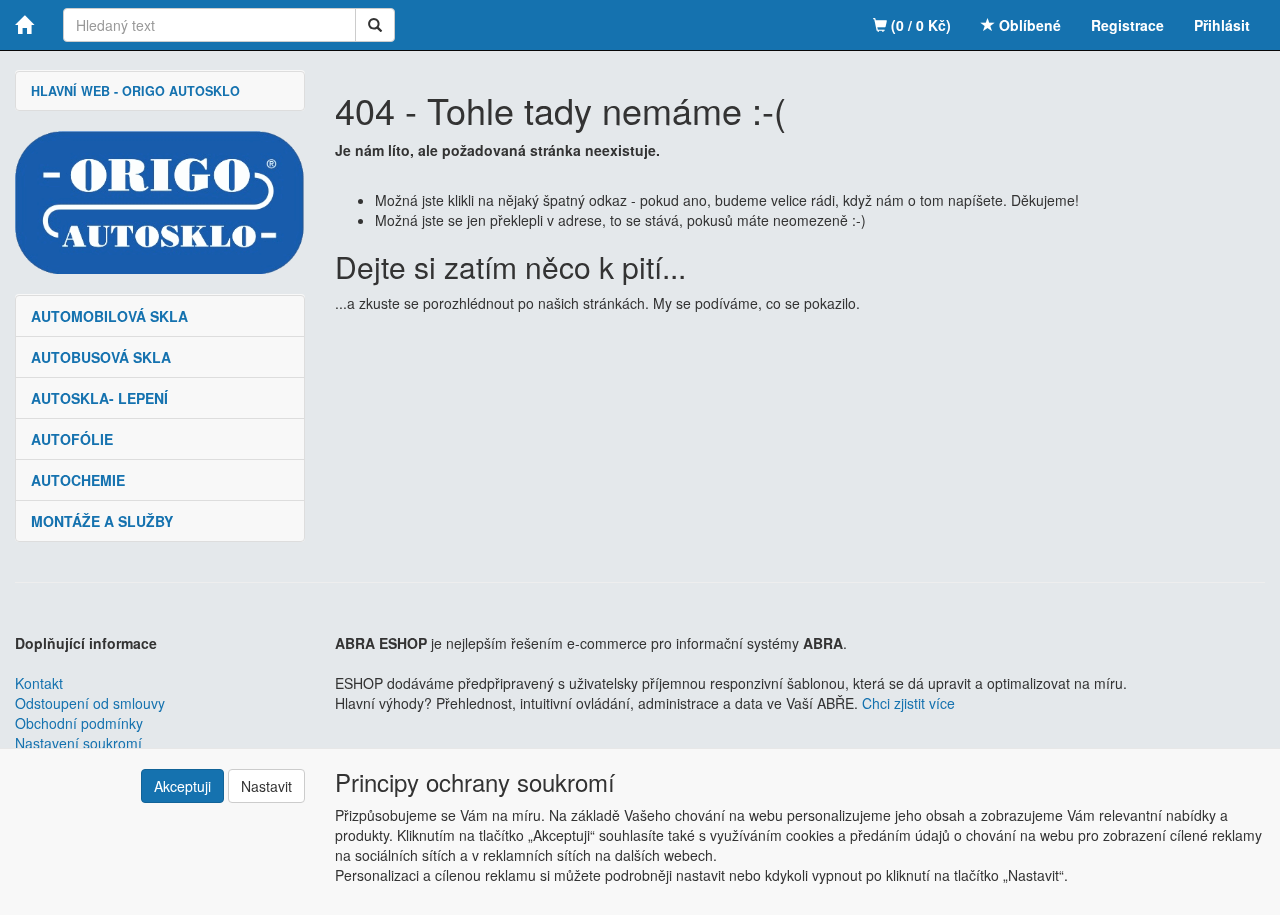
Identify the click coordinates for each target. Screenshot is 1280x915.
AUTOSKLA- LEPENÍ (99, 398)
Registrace (1127, 25)
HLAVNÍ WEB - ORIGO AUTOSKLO (135, 91)
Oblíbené (1028, 25)
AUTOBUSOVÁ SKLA (101, 357)
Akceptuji (182, 786)
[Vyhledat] (375, 25)
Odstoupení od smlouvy (90, 703)
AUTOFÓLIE (72, 439)
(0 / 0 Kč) (919, 25)
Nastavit (266, 786)
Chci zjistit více (908, 703)
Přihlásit (1222, 25)
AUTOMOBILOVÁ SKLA (109, 316)
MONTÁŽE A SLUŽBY (102, 521)
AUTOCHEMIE (78, 480)
